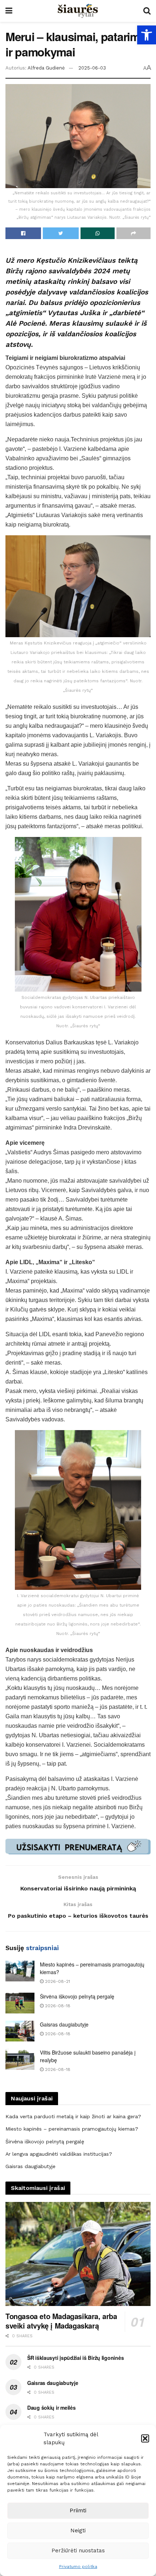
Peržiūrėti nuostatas (78, 2551)
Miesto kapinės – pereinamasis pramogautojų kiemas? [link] (72, 2129)
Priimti (78, 2510)
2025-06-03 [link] (92, 68)
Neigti (78, 2531)
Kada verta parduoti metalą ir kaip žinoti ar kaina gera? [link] (73, 2116)
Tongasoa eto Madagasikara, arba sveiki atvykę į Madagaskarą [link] (61, 2321)
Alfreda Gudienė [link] (46, 68)
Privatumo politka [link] (78, 2567)
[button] (145, 2438)
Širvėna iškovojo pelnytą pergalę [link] (77, 1996)
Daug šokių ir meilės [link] (51, 2408)
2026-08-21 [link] (57, 1981)
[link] (147, 35)
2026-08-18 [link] (57, 2006)
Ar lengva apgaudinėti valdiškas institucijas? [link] (59, 2154)
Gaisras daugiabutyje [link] (64, 2024)
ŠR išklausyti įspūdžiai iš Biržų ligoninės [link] (75, 2358)
